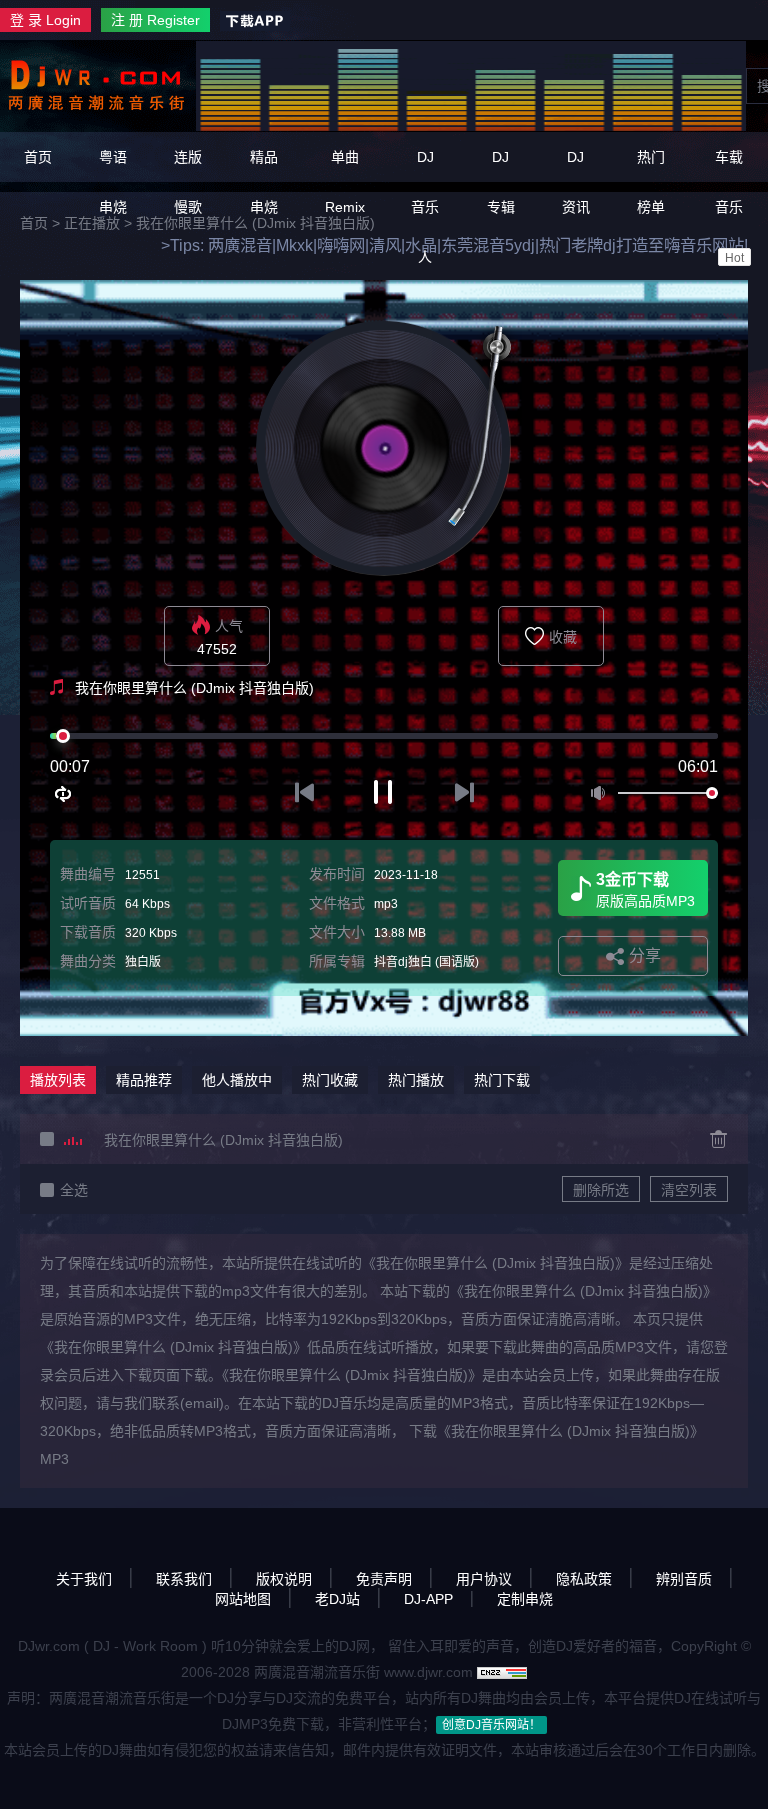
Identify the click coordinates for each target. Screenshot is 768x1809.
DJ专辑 (501, 182)
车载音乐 (730, 207)
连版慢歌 (188, 182)
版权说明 (284, 1579)
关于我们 (84, 1579)
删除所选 (601, 1190)
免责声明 (384, 1579)
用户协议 (484, 1579)
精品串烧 (264, 182)
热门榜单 (651, 182)
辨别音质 (684, 1579)
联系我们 (184, 1579)
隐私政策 (584, 1579)
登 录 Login (45, 20)
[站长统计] (502, 1672)
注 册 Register (155, 20)
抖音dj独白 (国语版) (426, 962)
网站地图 (243, 1599)
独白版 (143, 962)
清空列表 (689, 1190)
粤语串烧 (113, 182)
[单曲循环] (64, 794)
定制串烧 (525, 1599)
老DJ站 (337, 1599)
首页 (38, 157)
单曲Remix (345, 182)
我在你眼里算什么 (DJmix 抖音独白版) (223, 1140)
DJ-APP (428, 1599)
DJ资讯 (576, 182)
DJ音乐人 (425, 207)
